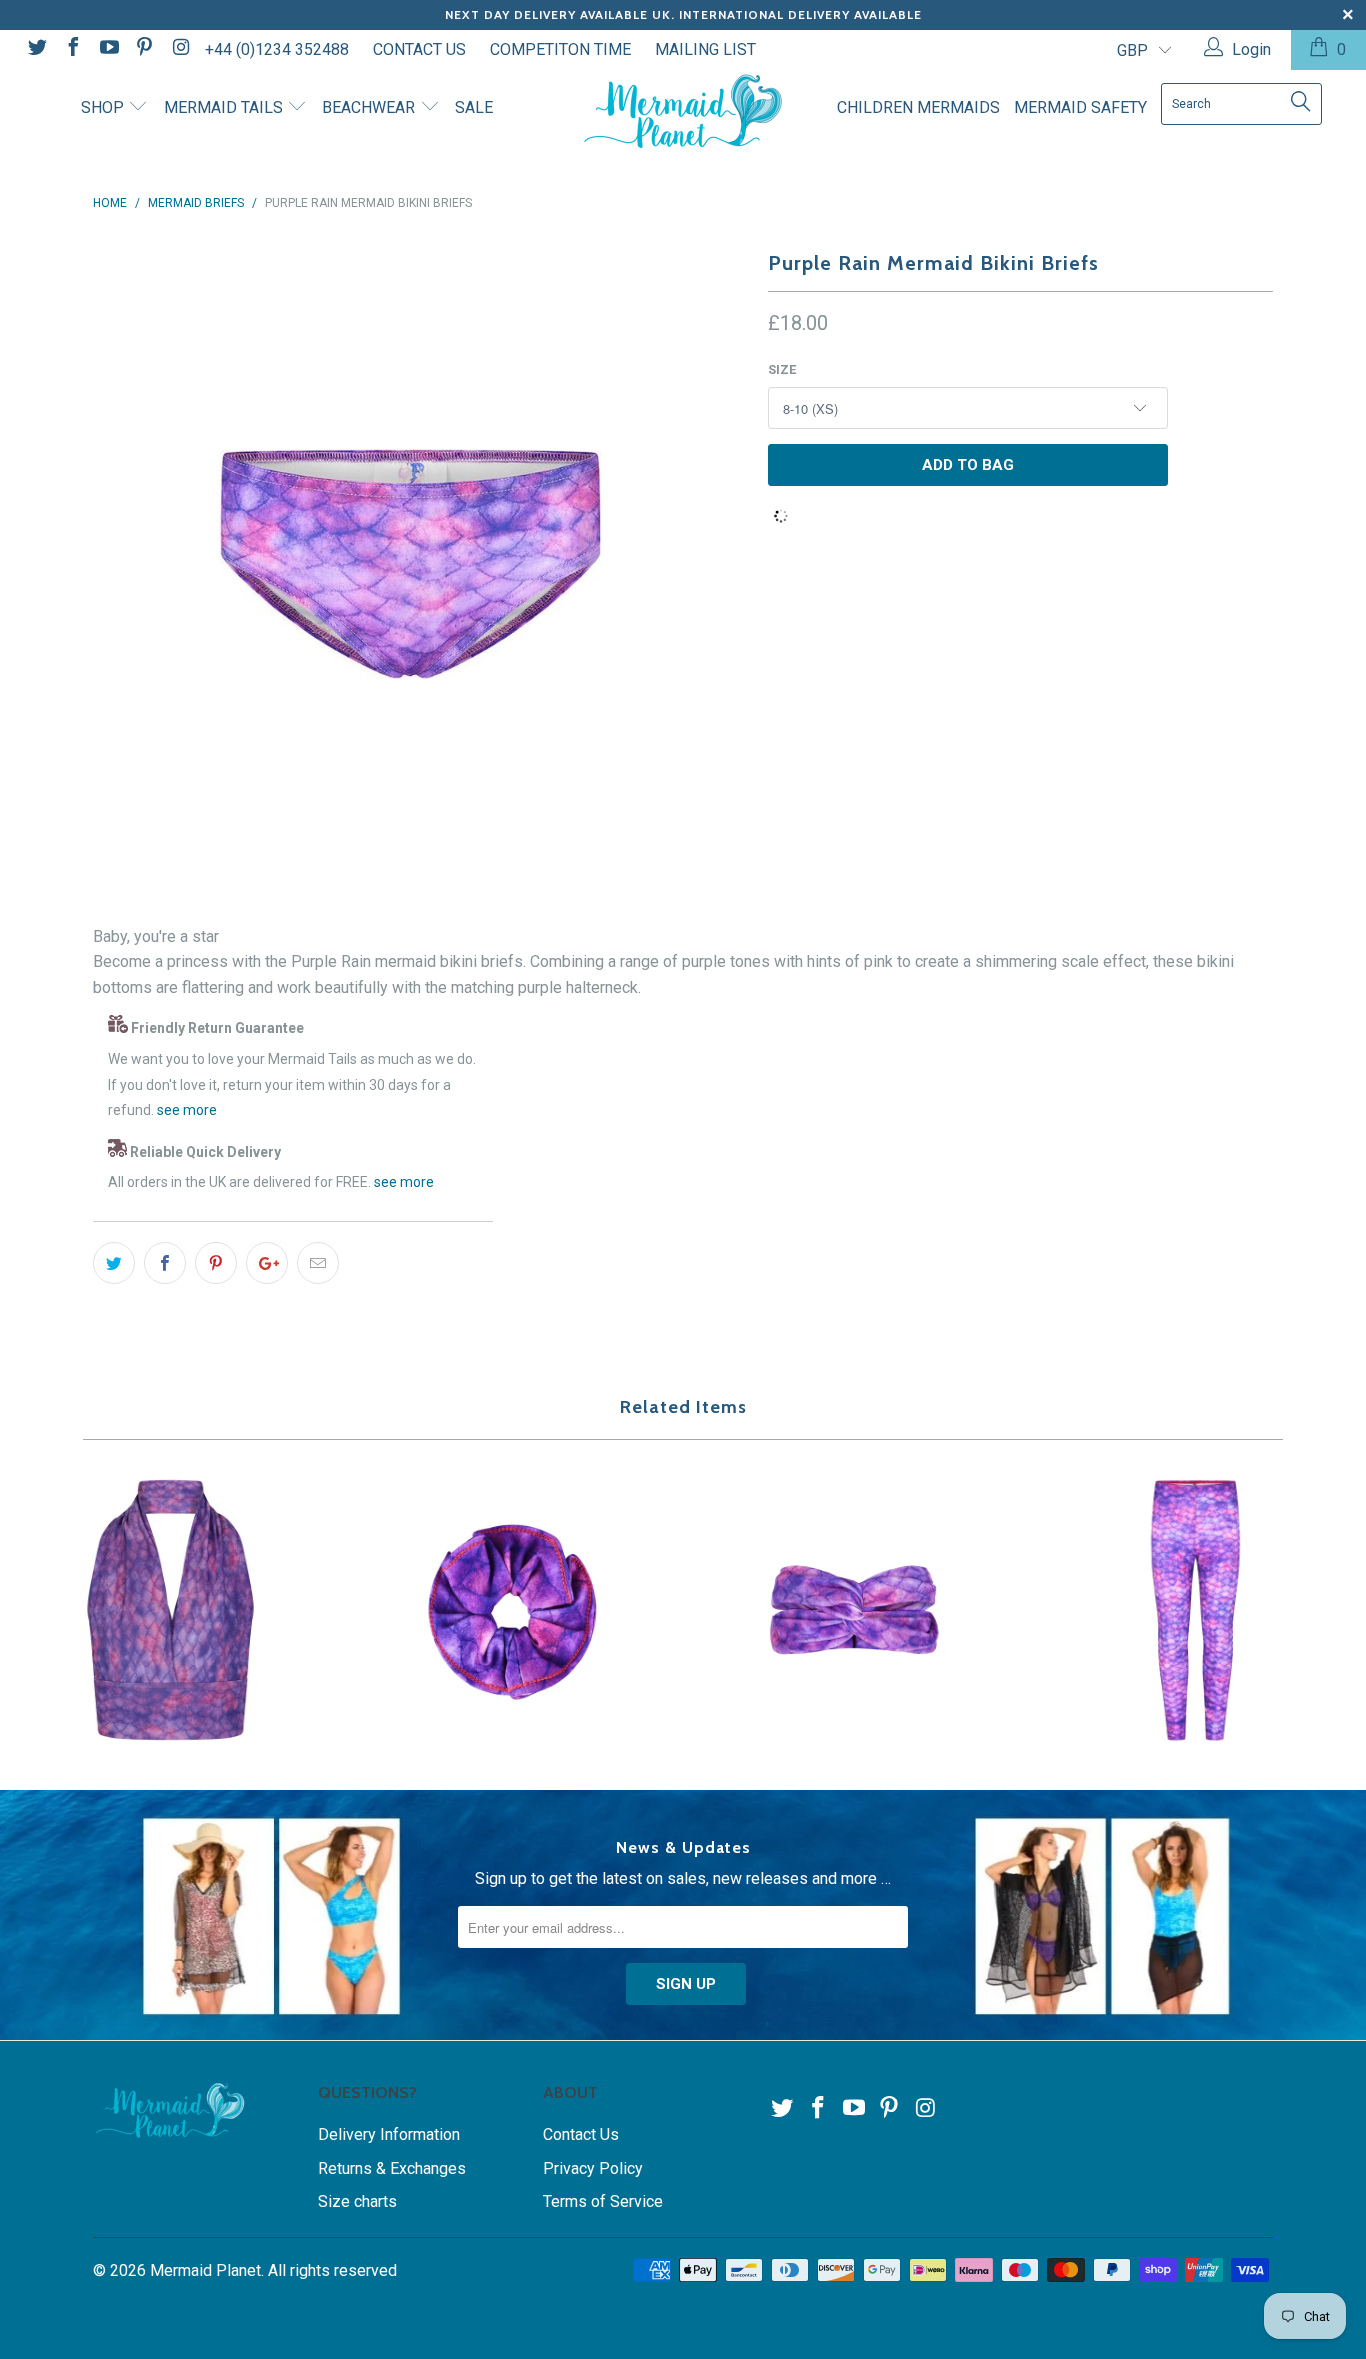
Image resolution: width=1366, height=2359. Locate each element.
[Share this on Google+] (267, 1263)
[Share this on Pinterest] (216, 1263)
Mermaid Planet (205, 2270)
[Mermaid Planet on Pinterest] (144, 49)
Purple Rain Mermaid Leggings (1196, 1610)
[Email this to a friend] (318, 1263)
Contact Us (581, 2134)
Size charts (357, 2201)
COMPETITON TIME (560, 49)
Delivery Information (389, 2134)
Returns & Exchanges (392, 2168)
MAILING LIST (705, 49)
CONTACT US (419, 49)
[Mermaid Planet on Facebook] (72, 49)
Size (782, 369)
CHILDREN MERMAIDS (918, 107)
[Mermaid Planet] (683, 111)
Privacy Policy (593, 2168)
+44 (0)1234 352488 (277, 49)
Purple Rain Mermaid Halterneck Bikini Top (171, 1610)
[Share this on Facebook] (165, 1263)
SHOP (104, 107)
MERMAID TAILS (225, 107)
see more (187, 1110)
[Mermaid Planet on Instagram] (179, 49)
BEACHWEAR (370, 107)
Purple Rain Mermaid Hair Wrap (854, 1610)
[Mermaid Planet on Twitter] (36, 49)
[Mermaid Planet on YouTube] (108, 49)
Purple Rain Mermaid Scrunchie (513, 1610)
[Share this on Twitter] (114, 1263)
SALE (474, 107)
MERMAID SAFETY (1080, 107)
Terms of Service (603, 2201)
